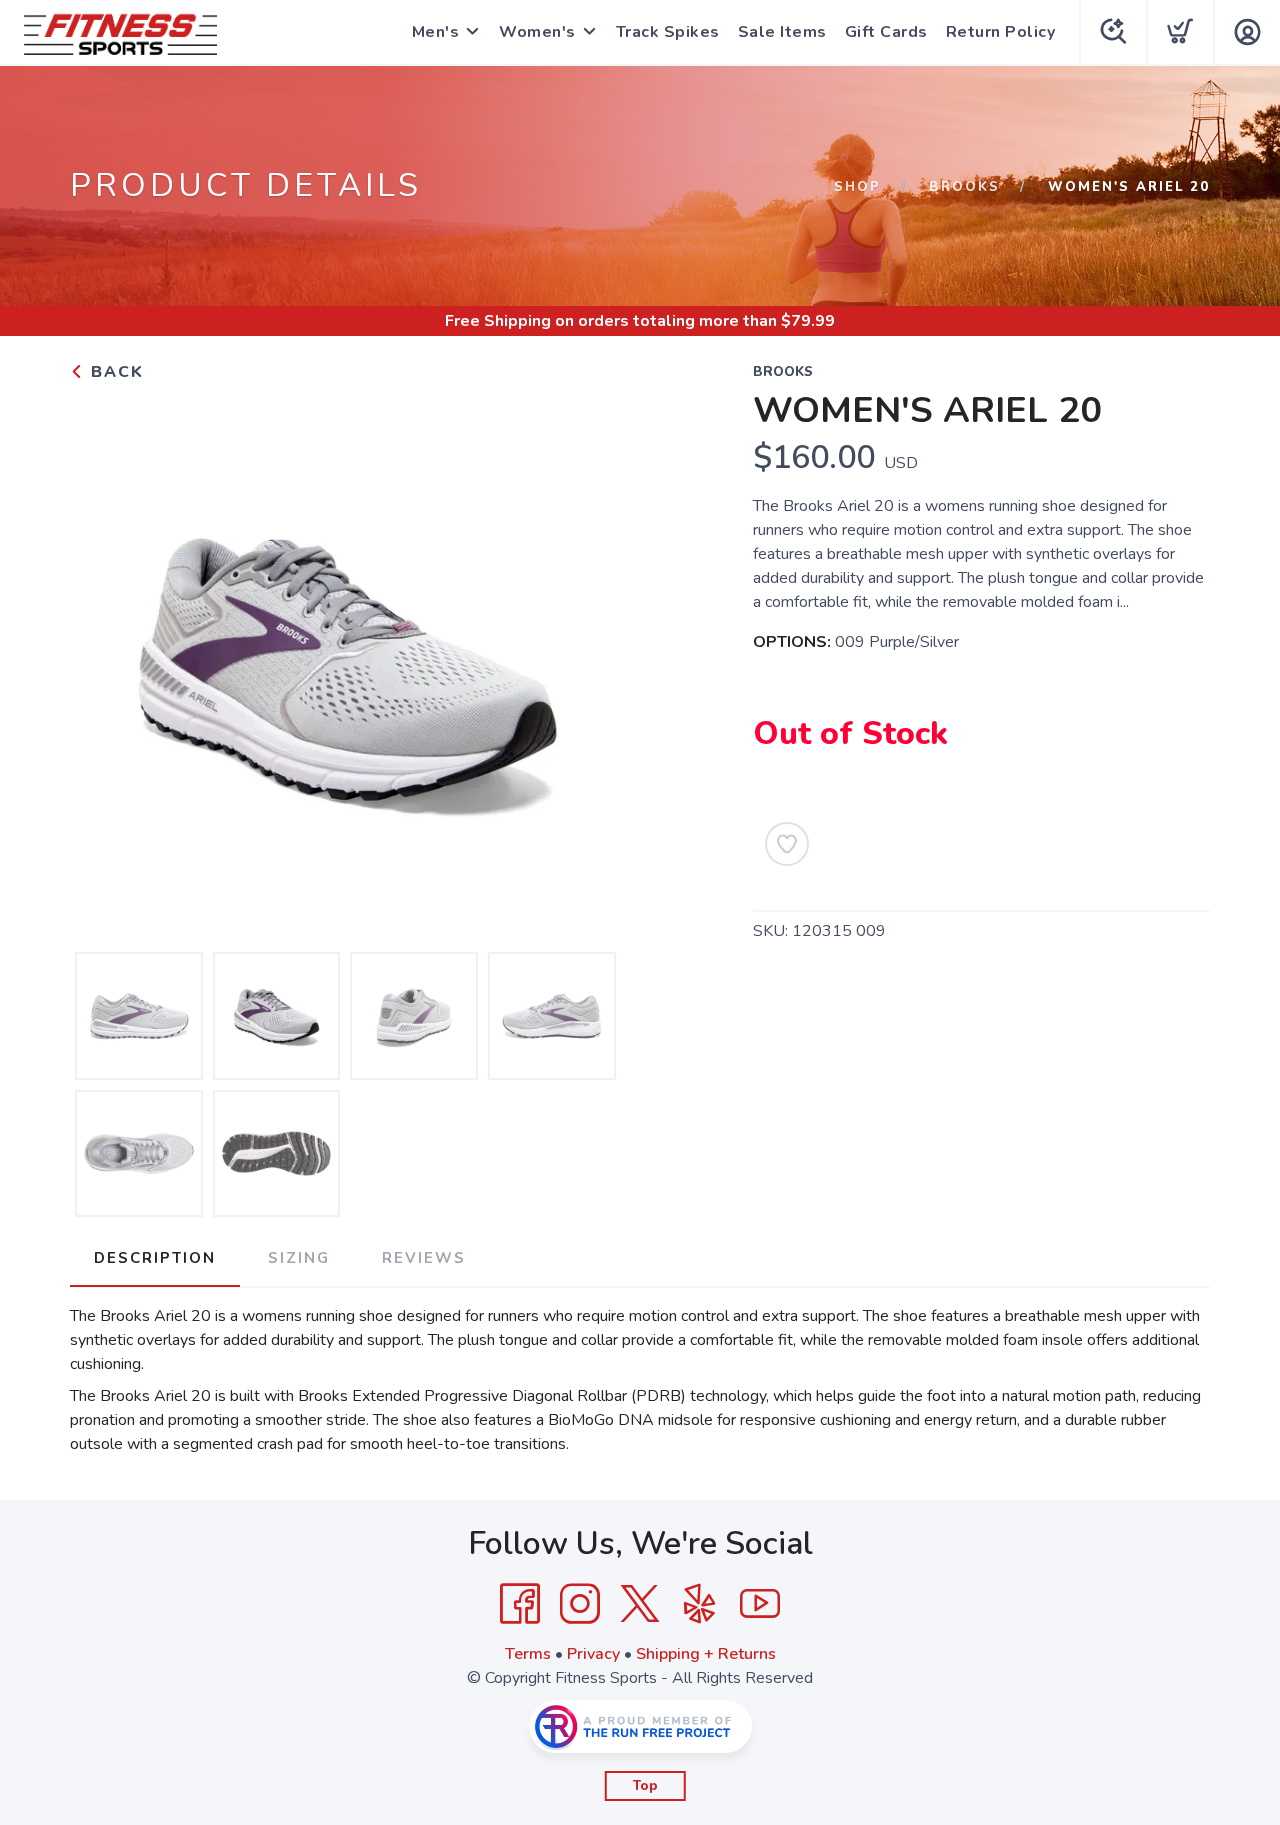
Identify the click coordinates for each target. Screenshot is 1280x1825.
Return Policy (1001, 32)
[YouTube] (760, 1604)
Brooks (964, 187)
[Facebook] (520, 1604)
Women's (537, 32)
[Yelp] (700, 1604)
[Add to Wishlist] (787, 844)
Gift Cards (886, 32)
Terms (528, 1654)
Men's (436, 32)
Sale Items (782, 32)
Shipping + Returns (706, 1654)
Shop (857, 187)
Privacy (593, 1654)
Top (645, 1786)
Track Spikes (668, 32)
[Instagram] (580, 1604)
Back (114, 372)
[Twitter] (640, 1604)
